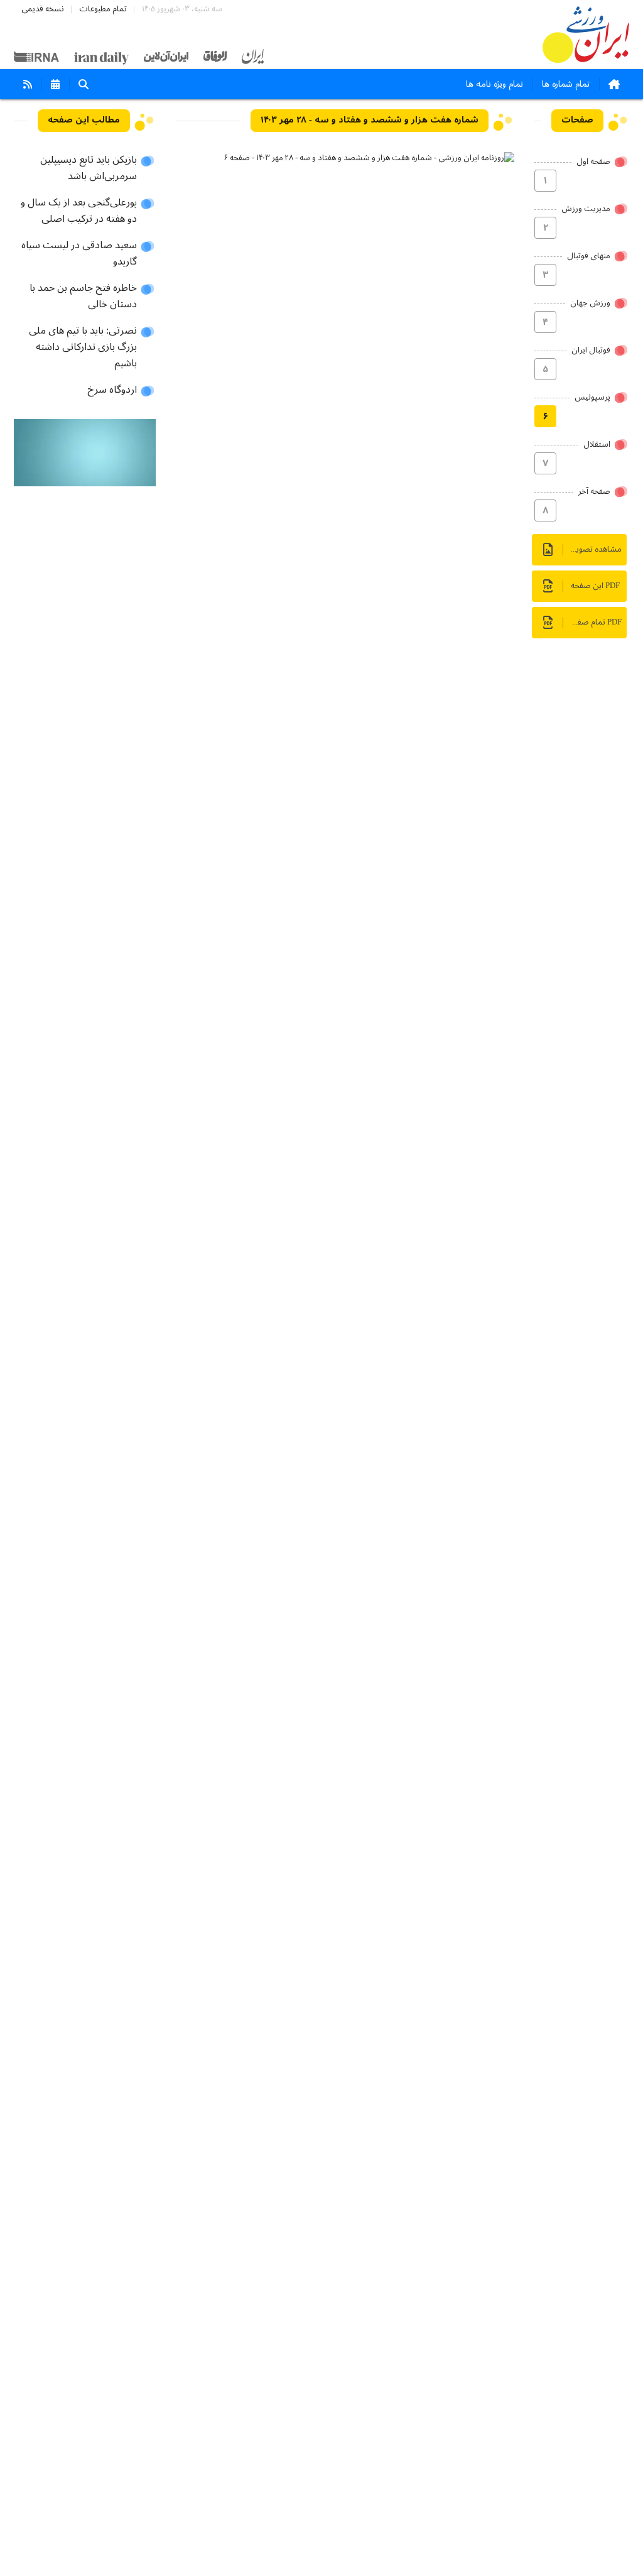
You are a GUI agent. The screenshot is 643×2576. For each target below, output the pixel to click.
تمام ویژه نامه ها (494, 84)
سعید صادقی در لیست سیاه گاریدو (79, 254)
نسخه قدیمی (43, 9)
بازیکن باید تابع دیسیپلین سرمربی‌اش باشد (89, 168)
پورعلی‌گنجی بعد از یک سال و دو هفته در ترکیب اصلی (79, 211)
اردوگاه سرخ (112, 390)
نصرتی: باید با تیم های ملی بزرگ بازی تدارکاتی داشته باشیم (83, 347)
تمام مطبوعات (103, 9)
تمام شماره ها (566, 84)
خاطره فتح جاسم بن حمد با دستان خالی (83, 297)
